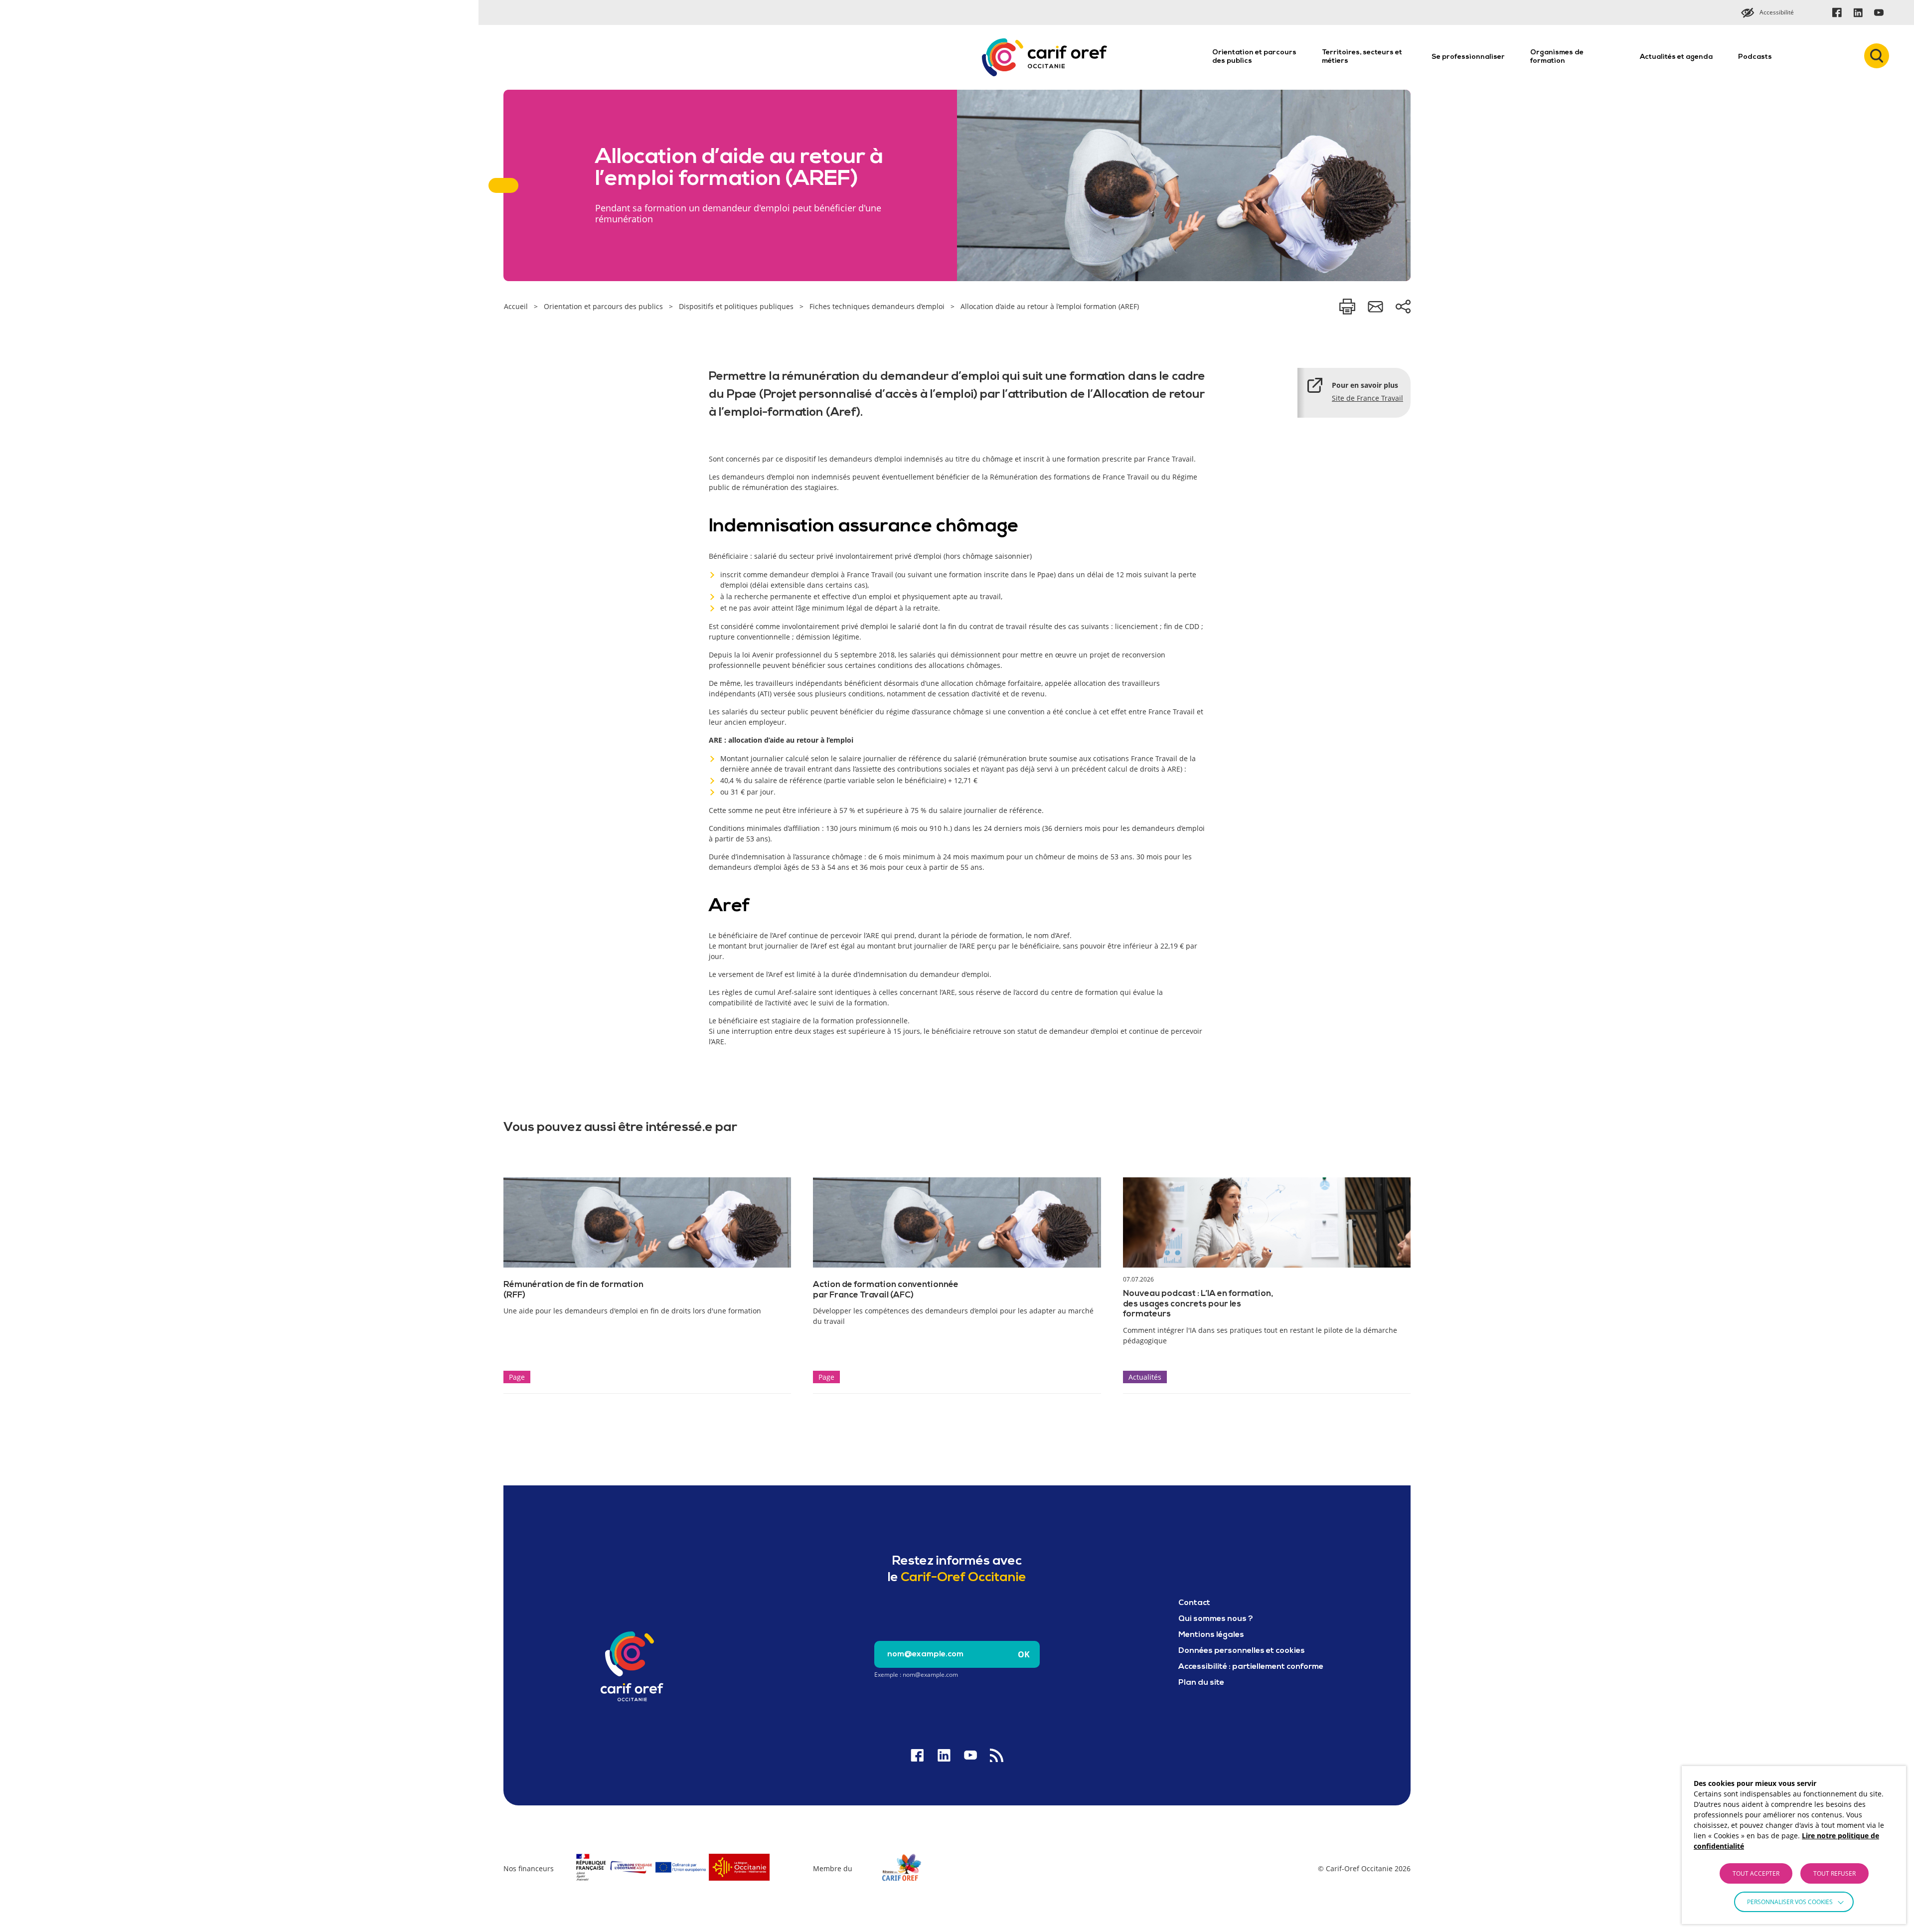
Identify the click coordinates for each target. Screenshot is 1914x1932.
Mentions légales (1211, 1635)
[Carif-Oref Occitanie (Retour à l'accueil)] (1044, 57)
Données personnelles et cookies (1242, 1651)
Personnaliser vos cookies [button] (1790, 1902)
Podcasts (1755, 57)
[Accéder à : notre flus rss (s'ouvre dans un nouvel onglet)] (997, 1755)
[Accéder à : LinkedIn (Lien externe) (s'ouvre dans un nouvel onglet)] (1858, 12)
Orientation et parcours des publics (1254, 57)
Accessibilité (1777, 12)
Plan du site (1201, 1683)
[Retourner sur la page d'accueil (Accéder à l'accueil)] (632, 1666)
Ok (1024, 1654)
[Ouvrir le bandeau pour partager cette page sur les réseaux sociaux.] (1403, 307)
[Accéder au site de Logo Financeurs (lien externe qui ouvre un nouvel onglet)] (672, 1882)
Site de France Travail (1367, 398)
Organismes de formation (1557, 57)
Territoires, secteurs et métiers (1362, 57)
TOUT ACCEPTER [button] (1756, 1873)
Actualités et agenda (1676, 57)
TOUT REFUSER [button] (1834, 1873)
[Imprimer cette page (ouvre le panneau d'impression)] (1347, 307)
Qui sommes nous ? (1216, 1619)
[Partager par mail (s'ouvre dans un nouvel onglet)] (1375, 307)
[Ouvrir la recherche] (1877, 56)
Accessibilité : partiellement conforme (1251, 1667)
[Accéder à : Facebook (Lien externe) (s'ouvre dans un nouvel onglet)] (1837, 12)
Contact (1194, 1603)
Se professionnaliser (1468, 57)
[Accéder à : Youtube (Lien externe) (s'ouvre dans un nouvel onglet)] (1879, 12)
